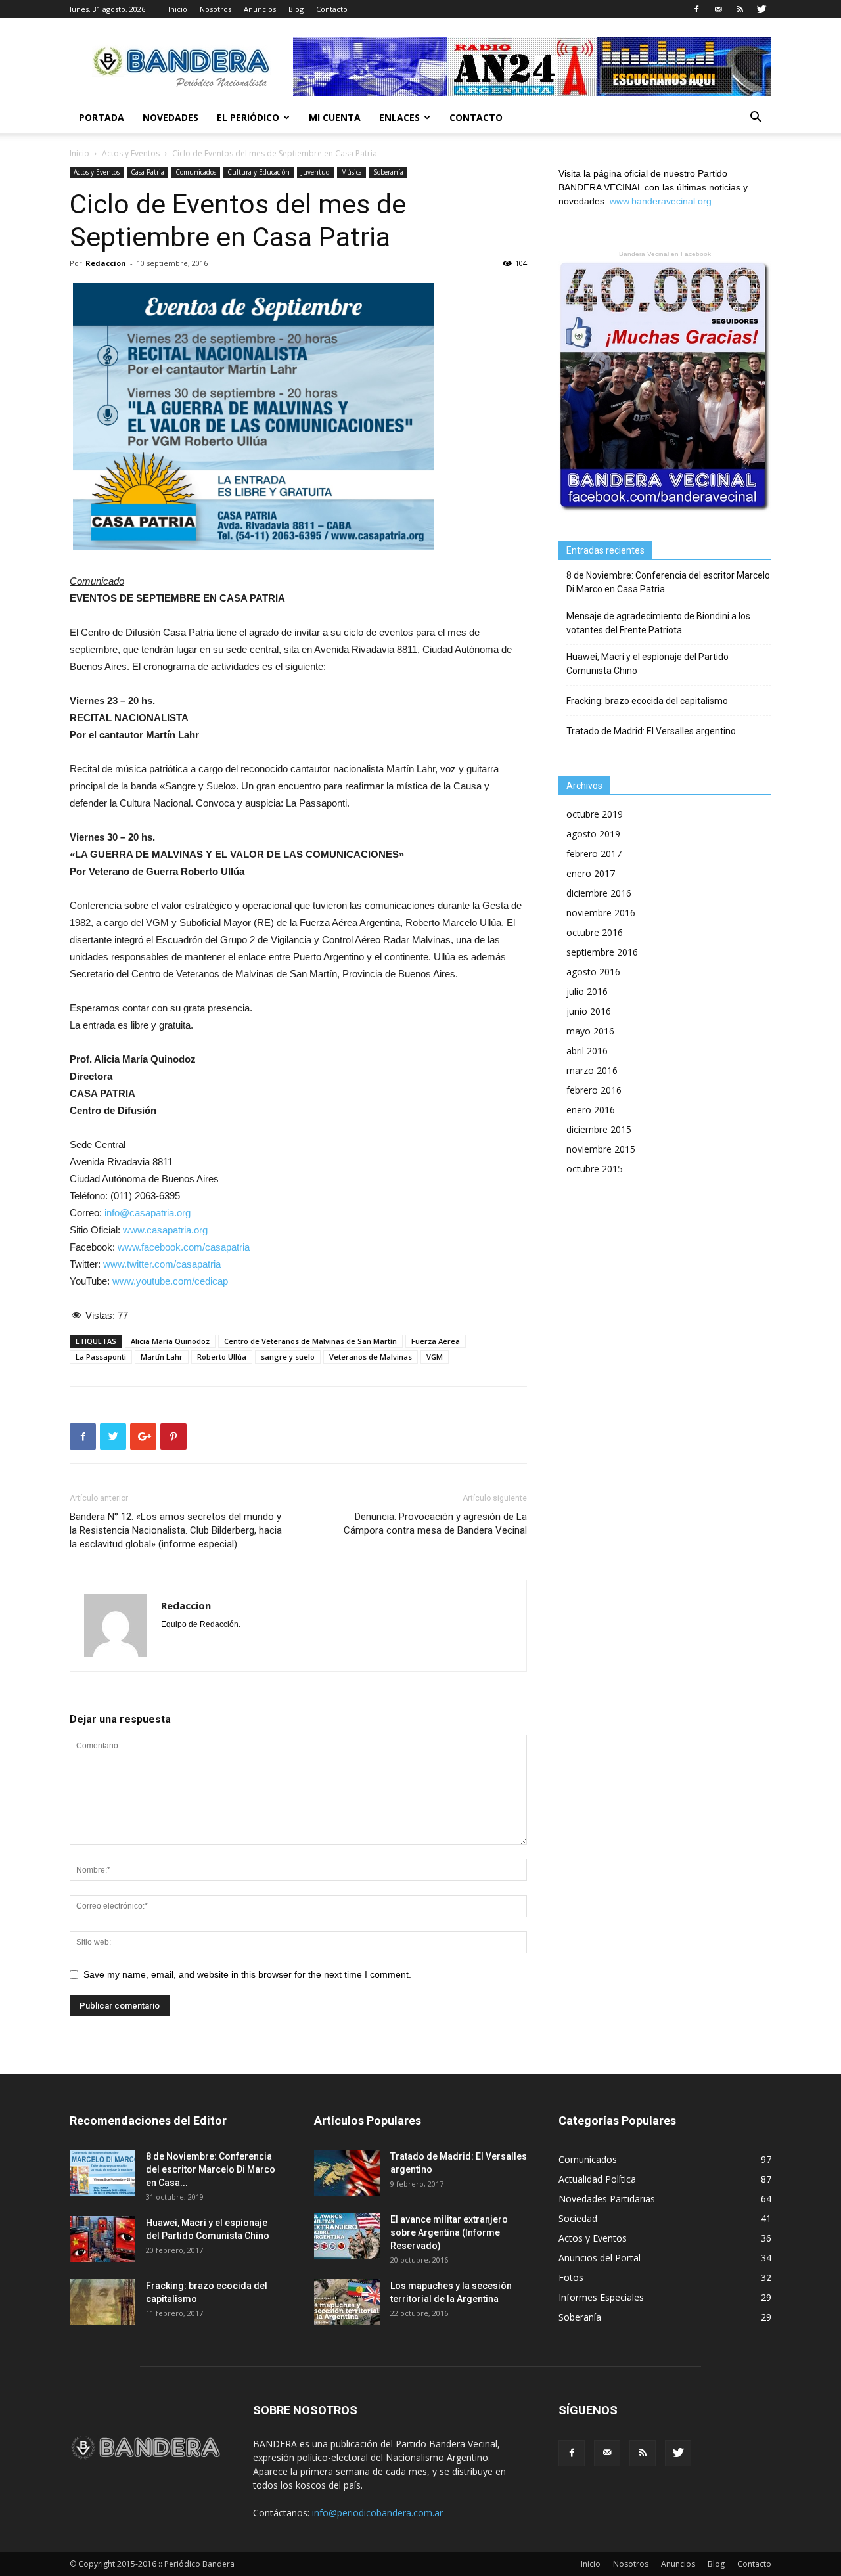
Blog (296, 9)
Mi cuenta (335, 117)
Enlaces (399, 117)
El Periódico (248, 117)
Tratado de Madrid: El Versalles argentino (651, 731)
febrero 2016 (594, 1090)
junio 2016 (589, 1011)
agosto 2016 (593, 972)
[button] (756, 119)
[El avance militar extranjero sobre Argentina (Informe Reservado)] (347, 2236)
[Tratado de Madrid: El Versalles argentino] (347, 2173)
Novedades (170, 117)
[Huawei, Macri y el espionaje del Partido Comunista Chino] (102, 2239)
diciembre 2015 (599, 1129)
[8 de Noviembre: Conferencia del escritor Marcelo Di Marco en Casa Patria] (102, 2173)
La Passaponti (101, 1357)
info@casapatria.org (148, 1213)
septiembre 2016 (602, 952)
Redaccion (106, 263)
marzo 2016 (592, 1070)
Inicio (178, 9)
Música (352, 172)
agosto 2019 (593, 834)
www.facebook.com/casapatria (184, 1247)
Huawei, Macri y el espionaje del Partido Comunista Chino (648, 664)
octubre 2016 (595, 932)
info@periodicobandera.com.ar (377, 2513)
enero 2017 (591, 873)
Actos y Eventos (131, 153)
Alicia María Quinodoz (170, 1341)
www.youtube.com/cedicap (170, 1281)
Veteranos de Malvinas (371, 1357)
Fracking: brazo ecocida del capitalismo (647, 701)
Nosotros (216, 9)
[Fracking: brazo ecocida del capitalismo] (102, 2302)
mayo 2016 (590, 1031)
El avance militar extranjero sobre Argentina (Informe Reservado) (449, 2232)
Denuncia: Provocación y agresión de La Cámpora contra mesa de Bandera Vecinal (435, 1523)
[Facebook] (696, 9)
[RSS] (740, 9)
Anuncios (260, 9)
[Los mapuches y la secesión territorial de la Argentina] (347, 2302)
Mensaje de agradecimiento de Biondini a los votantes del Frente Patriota (658, 623)
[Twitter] (761, 9)
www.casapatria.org (165, 1230)
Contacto (332, 9)
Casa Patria (148, 172)
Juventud (315, 172)
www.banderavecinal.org (661, 201)
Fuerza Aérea (436, 1341)
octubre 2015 (595, 1169)
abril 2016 (587, 1051)
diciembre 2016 (599, 893)
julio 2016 (587, 991)
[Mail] (718, 9)
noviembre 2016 (601, 913)
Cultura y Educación (259, 172)
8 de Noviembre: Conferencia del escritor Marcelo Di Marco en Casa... (211, 2169)
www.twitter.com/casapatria (162, 1264)
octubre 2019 (595, 814)
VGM (435, 1357)
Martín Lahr (162, 1357)
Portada (102, 117)
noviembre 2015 (601, 1149)
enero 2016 (591, 1110)
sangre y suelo (288, 1357)
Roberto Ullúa (222, 1357)
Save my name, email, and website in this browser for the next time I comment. (247, 1974)
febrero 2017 (594, 854)
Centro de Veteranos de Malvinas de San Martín (310, 1341)
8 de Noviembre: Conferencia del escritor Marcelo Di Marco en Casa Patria (668, 582)
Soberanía (388, 172)
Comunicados (196, 172)
